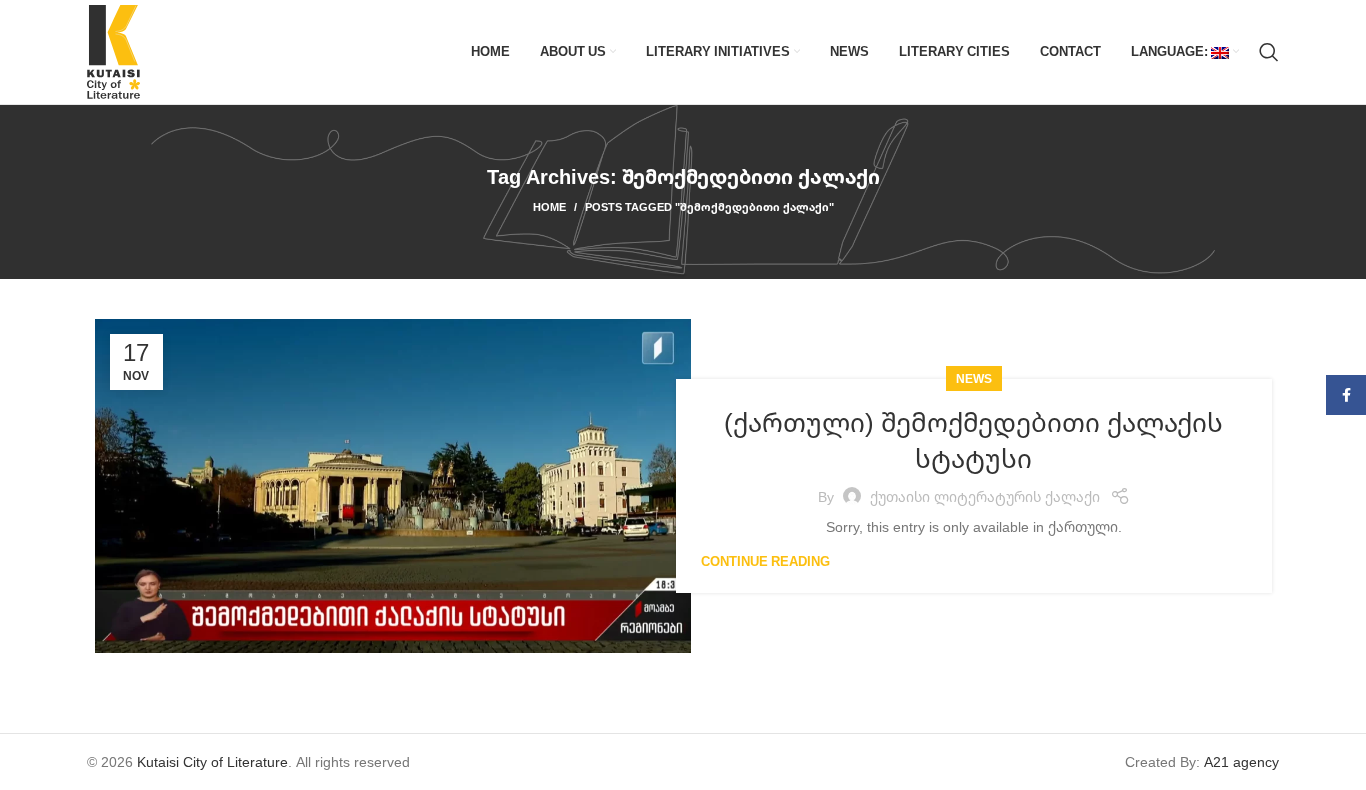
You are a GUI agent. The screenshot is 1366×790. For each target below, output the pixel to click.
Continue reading (765, 561)
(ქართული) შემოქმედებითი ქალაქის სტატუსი (973, 440)
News (974, 378)
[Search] (1269, 52)
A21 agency (1241, 761)
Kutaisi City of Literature (212, 761)
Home (549, 206)
